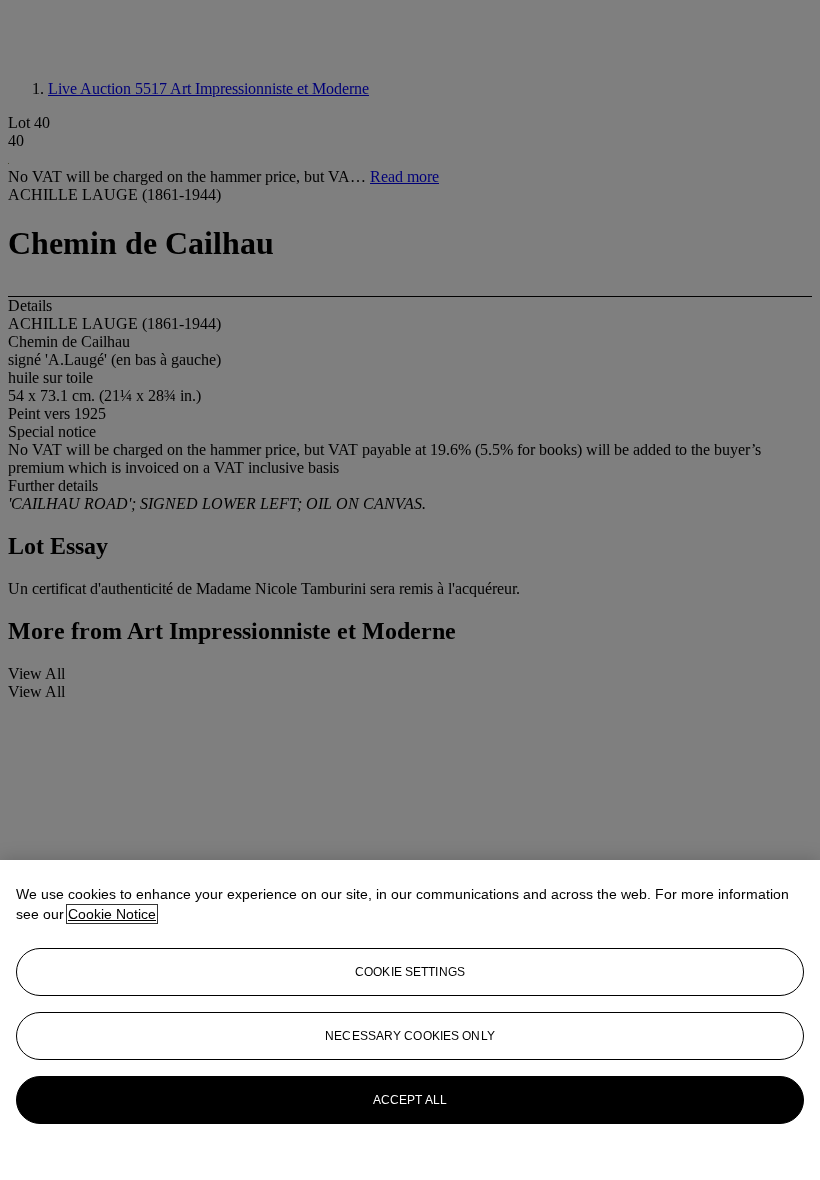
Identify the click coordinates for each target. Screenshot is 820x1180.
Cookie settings (410, 972)
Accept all (410, 1100)
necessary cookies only (410, 1036)
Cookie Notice (112, 914)
